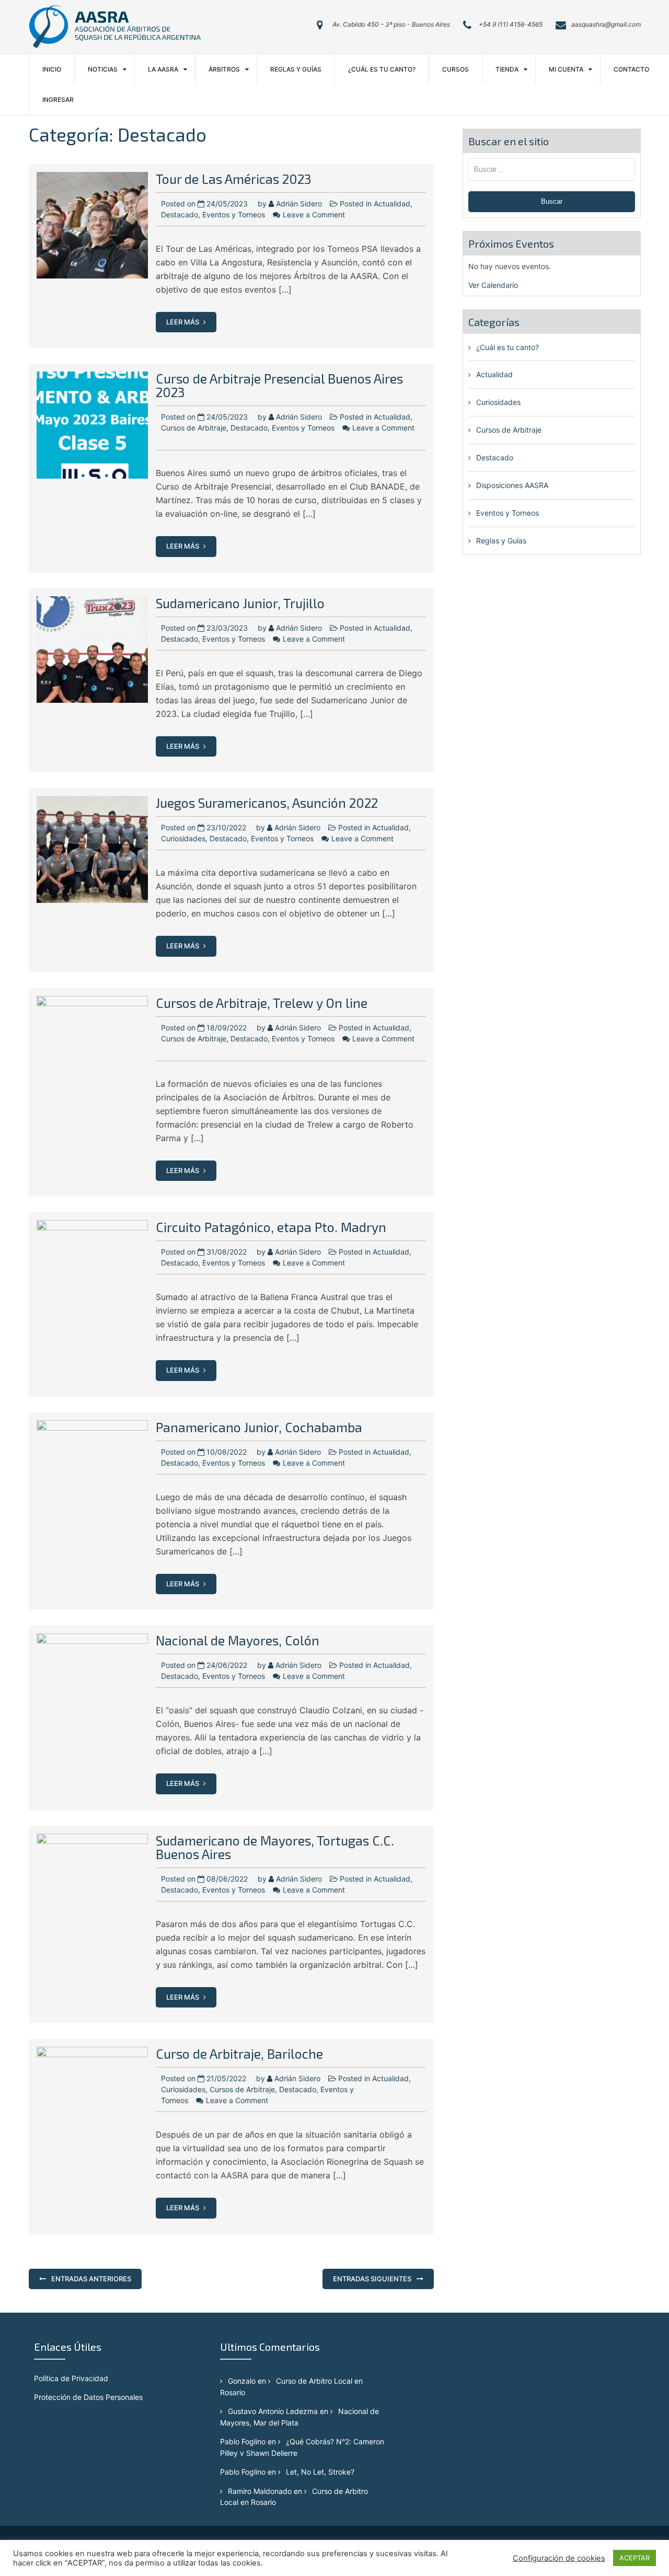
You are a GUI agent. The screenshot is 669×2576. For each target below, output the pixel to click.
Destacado (180, 214)
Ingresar (58, 100)
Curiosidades (183, 838)
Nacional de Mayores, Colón (238, 1640)
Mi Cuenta (566, 69)
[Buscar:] (552, 169)
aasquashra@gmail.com (606, 24)
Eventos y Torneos (234, 214)
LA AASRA (163, 69)
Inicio (52, 69)
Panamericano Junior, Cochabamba (259, 1427)
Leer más (183, 322)
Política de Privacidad (71, 2378)
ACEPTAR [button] (635, 2558)
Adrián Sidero (299, 204)
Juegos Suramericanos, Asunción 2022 (267, 803)
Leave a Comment (314, 214)
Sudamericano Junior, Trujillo (240, 603)
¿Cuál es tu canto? (382, 69)
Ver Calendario (493, 285)
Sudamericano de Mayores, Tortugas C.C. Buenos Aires (275, 1847)
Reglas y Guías (296, 69)
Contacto (631, 69)
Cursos (455, 69)
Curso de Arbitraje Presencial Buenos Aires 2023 (279, 385)
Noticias (103, 69)
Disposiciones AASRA (512, 485)
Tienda (507, 69)
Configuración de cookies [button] (559, 2558)
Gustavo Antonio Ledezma (273, 2411)
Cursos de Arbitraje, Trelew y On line (262, 1003)
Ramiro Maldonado (260, 2491)
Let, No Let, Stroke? (320, 2472)
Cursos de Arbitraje (194, 428)
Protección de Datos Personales (88, 2397)
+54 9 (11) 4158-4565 (511, 24)
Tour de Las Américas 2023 (234, 179)
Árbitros (224, 69)
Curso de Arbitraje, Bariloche (239, 2053)
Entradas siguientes (372, 2279)
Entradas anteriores (91, 2279)
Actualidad (392, 204)
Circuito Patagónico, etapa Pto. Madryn (271, 1227)
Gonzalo (242, 2381)
